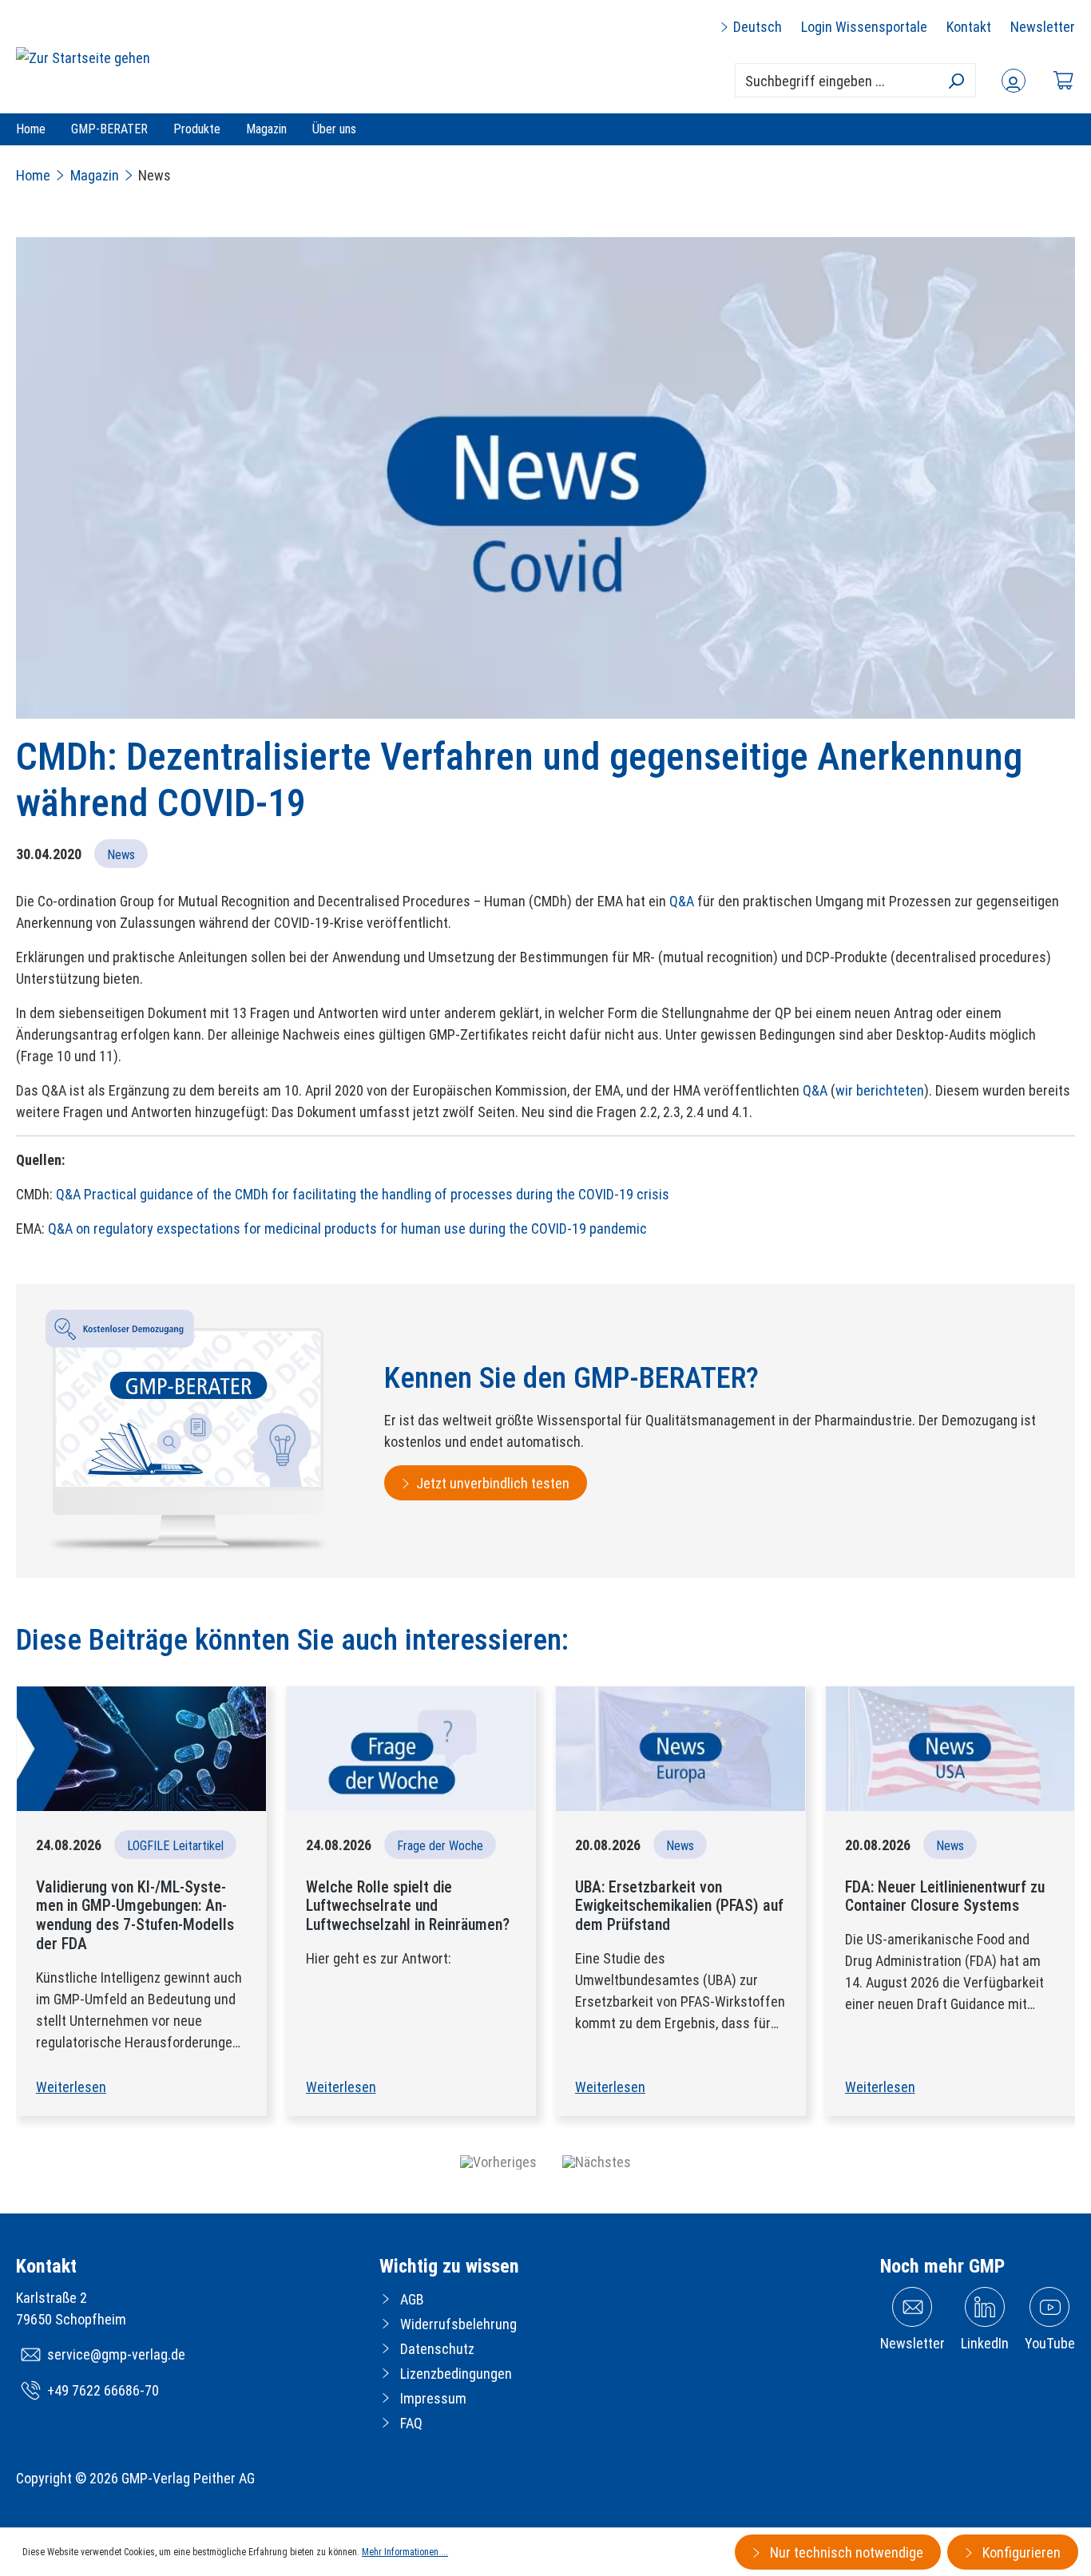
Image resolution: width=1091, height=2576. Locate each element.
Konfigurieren (1020, 2552)
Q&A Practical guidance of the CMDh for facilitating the (217, 1194)
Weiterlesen (71, 2087)
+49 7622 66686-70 (103, 2390)
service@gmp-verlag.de (116, 2354)
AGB (412, 2299)
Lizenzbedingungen (456, 2374)
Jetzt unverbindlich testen (493, 1483)
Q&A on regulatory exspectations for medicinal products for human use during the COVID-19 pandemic (347, 1229)
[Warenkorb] (1063, 80)
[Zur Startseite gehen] (83, 57)
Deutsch (756, 27)
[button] (498, 2162)
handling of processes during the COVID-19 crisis (524, 1194)
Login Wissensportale (864, 27)
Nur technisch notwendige (845, 2552)
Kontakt (969, 27)
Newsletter (1043, 27)
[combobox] (855, 80)
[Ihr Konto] (1014, 81)
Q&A (682, 901)
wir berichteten (880, 1090)
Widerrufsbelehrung (458, 2324)
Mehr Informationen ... (405, 2552)
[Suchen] (956, 81)
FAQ (411, 2423)
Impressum (433, 2398)
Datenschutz (437, 2349)
